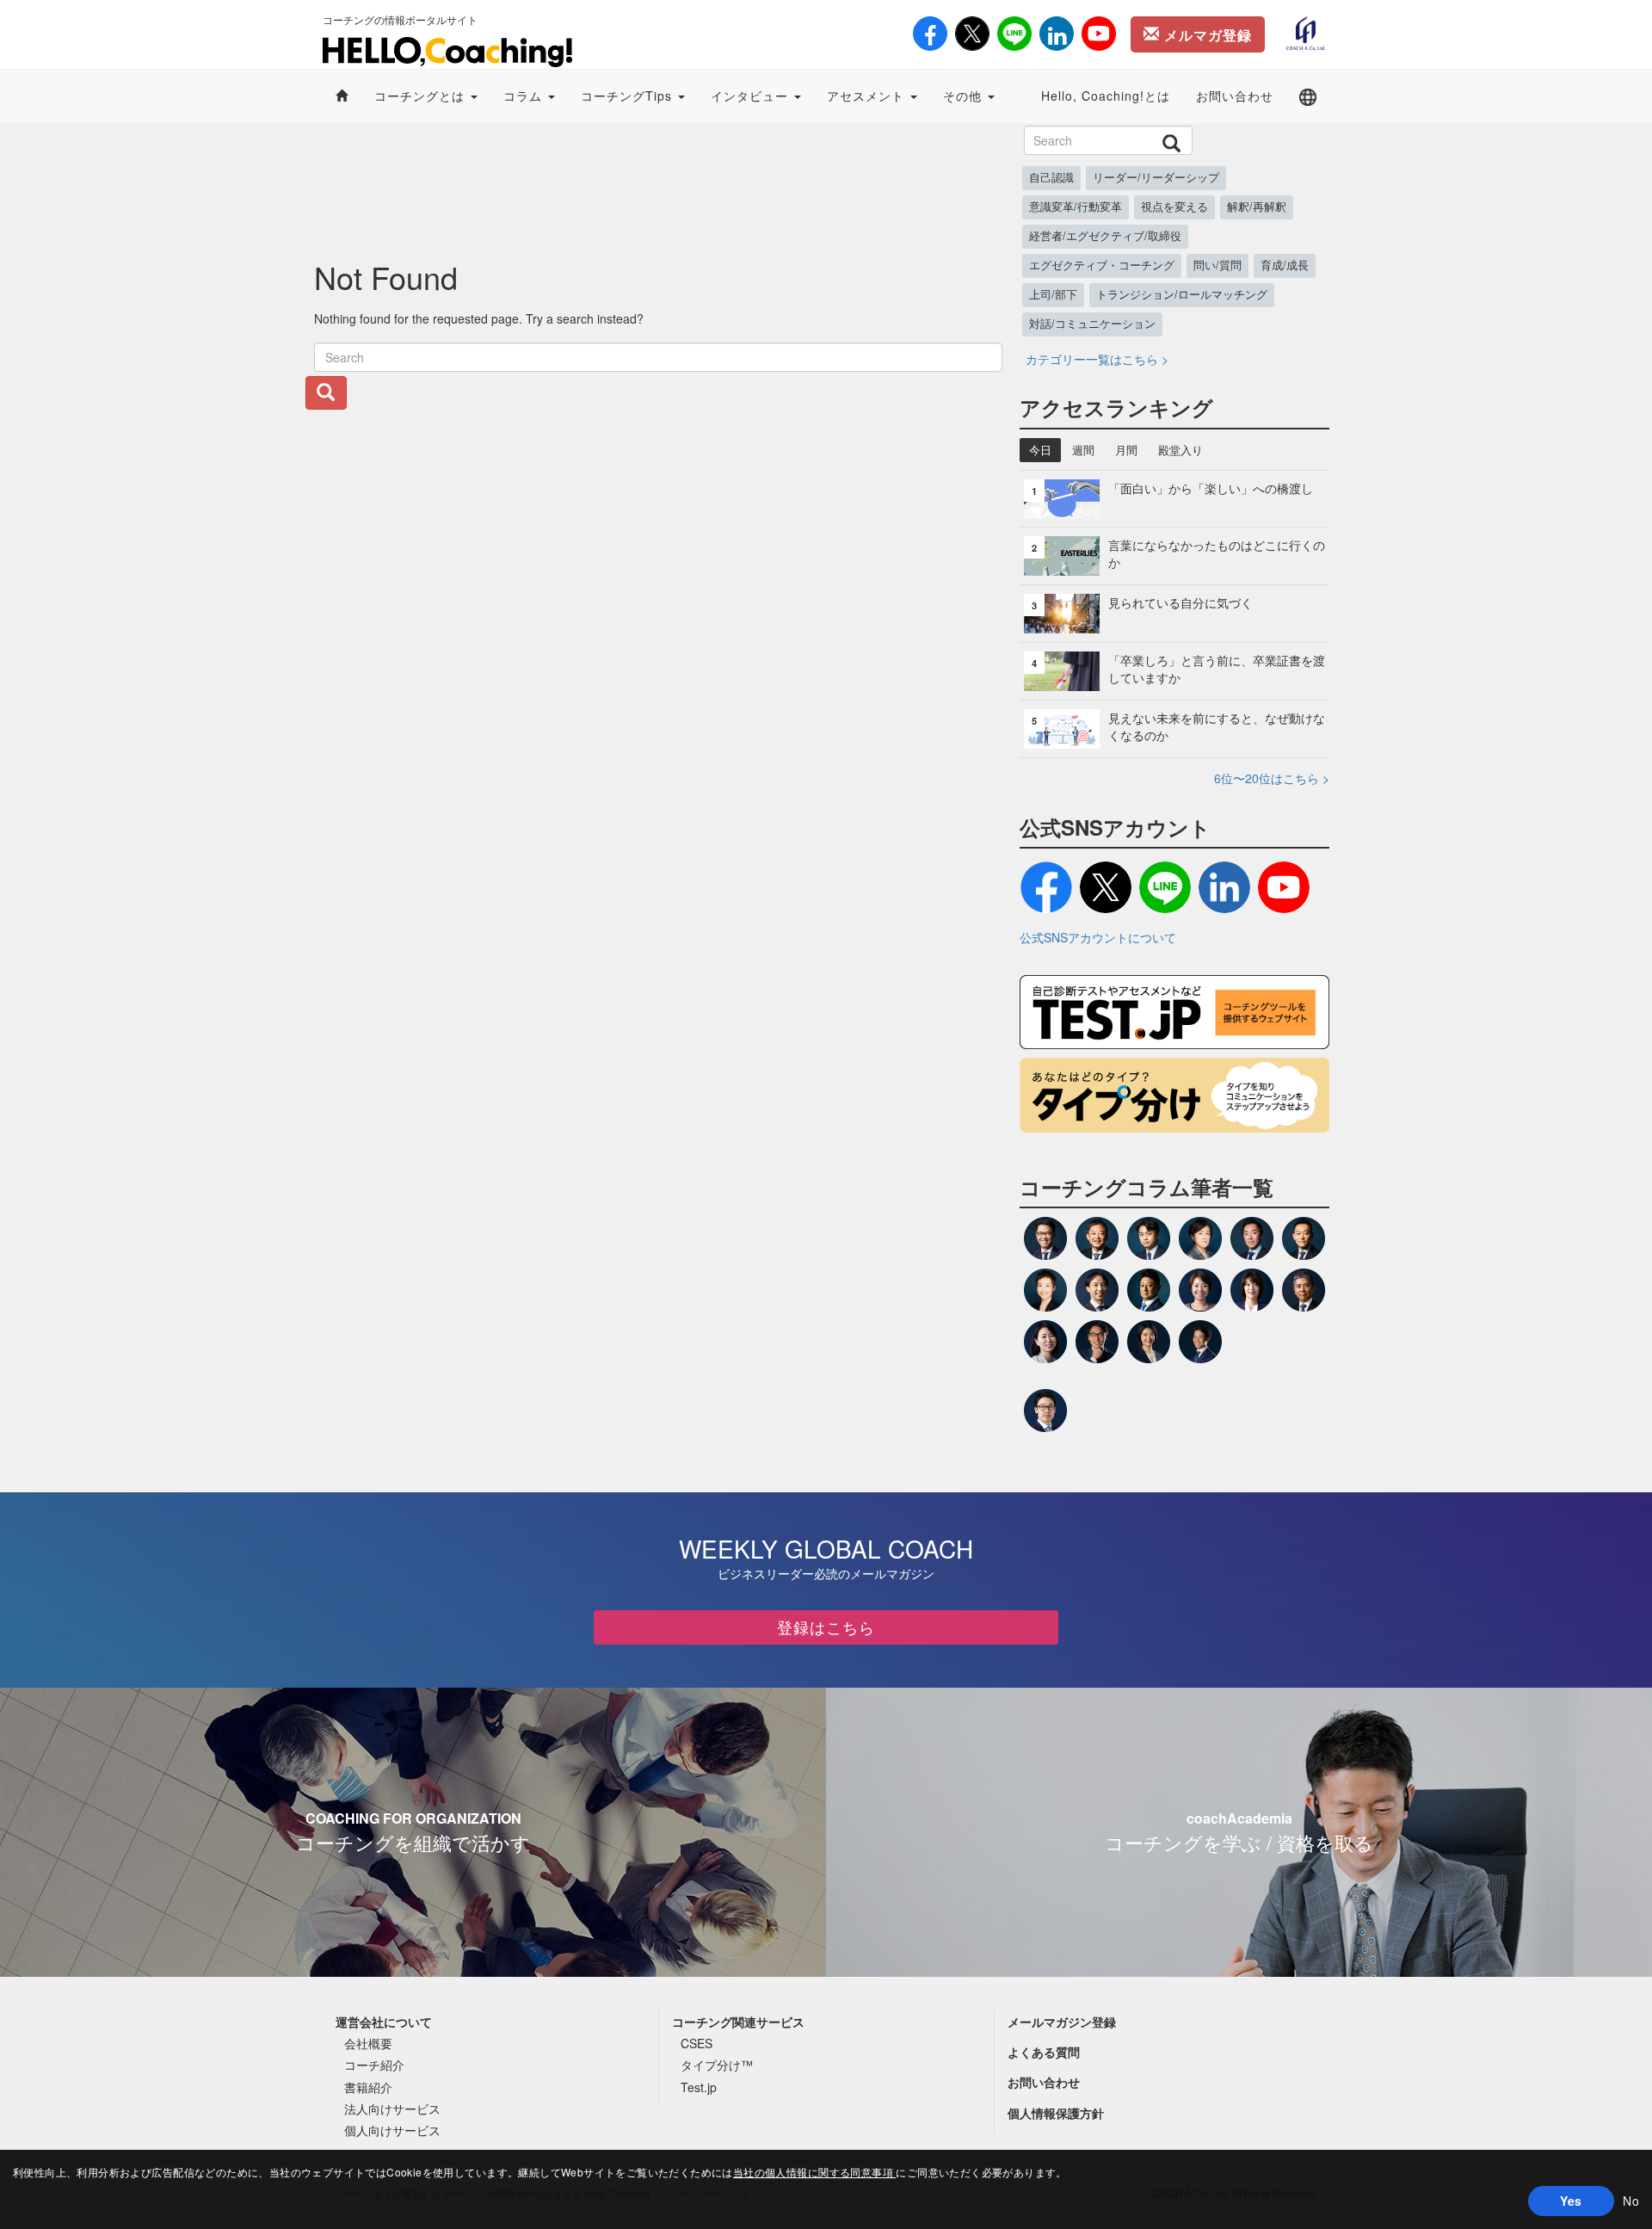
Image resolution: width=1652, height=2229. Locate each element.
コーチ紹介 (374, 2065)
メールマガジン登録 (1062, 2022)
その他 (965, 96)
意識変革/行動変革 (1076, 207)
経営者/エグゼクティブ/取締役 (1105, 236)
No (1631, 2201)
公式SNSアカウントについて (1098, 937)
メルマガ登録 (1206, 35)
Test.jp (699, 2087)
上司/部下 (1053, 294)
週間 (1083, 450)
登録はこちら (826, 1627)
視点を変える (1174, 207)
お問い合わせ (1235, 96)
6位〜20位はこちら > (1272, 778)
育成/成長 (1285, 265)
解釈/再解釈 (1257, 207)
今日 (1040, 450)
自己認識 (1051, 177)
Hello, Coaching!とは (1106, 96)
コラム (525, 96)
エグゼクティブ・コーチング (1102, 265)
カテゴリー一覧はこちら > (1097, 359)
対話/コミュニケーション (1092, 324)
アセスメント (868, 96)
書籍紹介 (368, 2087)
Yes (1571, 2201)
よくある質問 (1044, 2052)
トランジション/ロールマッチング (1182, 294)
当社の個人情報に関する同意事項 (815, 2172)
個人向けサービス (392, 2130)
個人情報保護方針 (1056, 2113)
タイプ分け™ (717, 2065)
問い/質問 (1217, 265)
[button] (1308, 96)
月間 (1126, 450)
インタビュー (752, 96)
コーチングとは (422, 96)
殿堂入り (1180, 450)
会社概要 (368, 2043)
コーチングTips (629, 96)
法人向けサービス (392, 2109)
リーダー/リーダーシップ (1156, 177)
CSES (697, 2043)
